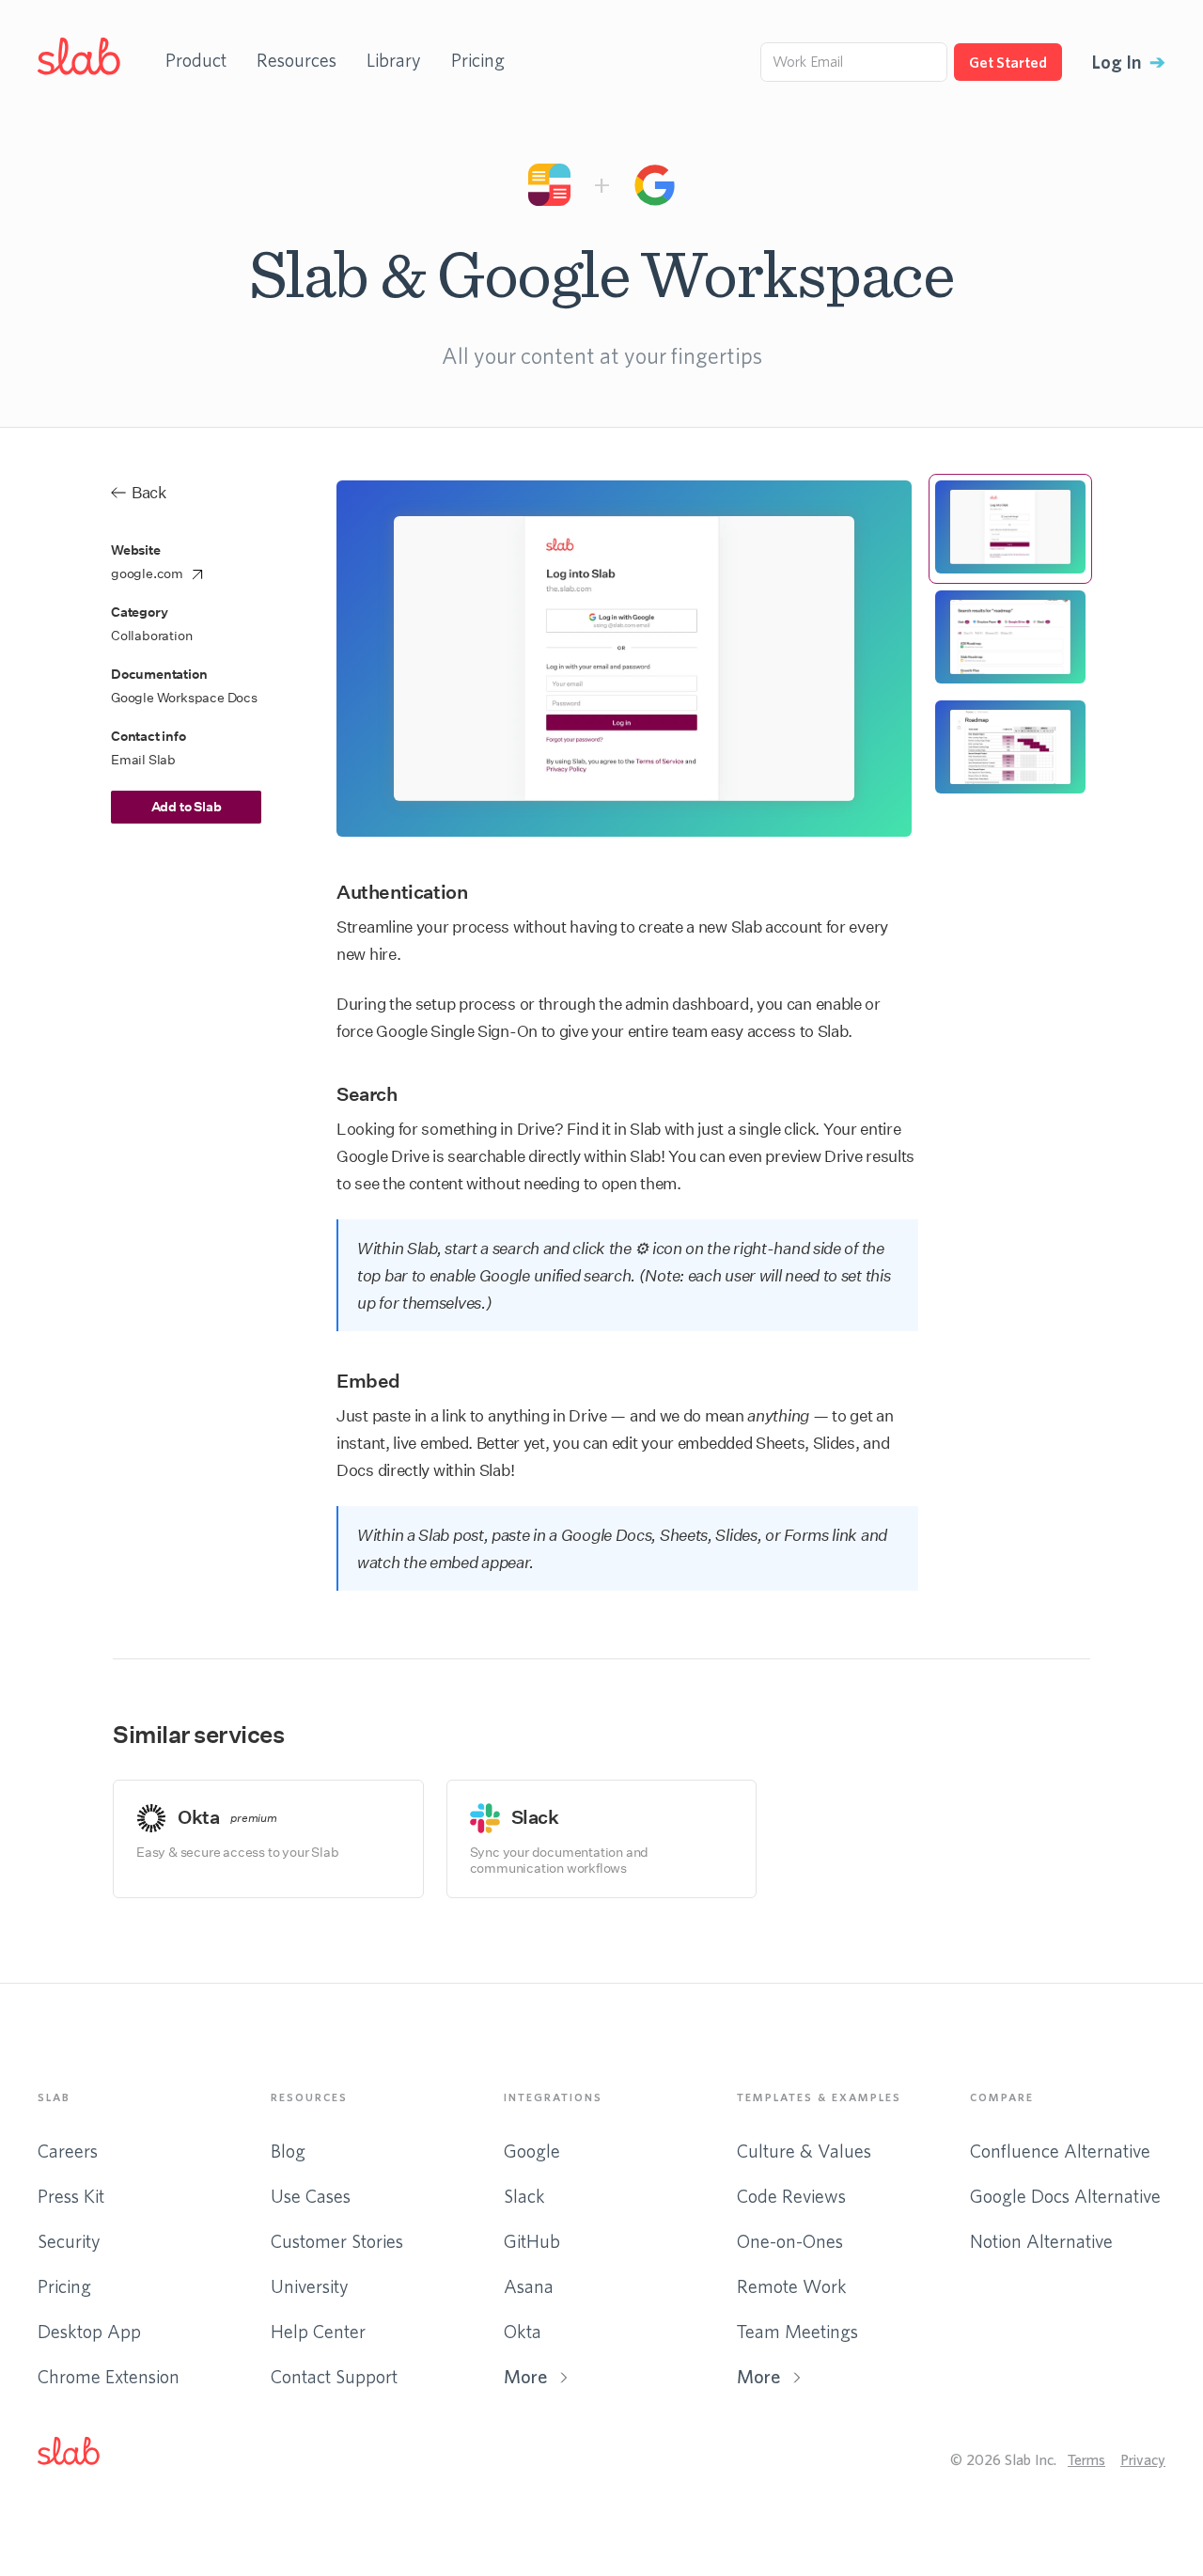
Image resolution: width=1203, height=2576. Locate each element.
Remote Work (792, 2286)
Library (394, 60)
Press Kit (71, 2196)
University (310, 2286)
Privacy (1143, 2459)
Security (69, 2241)
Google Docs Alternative (1065, 2196)
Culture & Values (804, 2151)
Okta (523, 2331)
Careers (68, 2151)
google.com (147, 574)
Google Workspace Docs (184, 698)
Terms (1086, 2459)
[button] (84, 2455)
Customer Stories (337, 2241)
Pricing (478, 60)
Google (532, 2151)
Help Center (318, 2331)
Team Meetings (797, 2331)
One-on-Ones (790, 2241)
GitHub (532, 2241)
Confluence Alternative (1060, 2151)
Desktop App (89, 2331)
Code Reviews (791, 2196)
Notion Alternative (1041, 2241)
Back (149, 492)
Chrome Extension (109, 2376)
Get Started (1008, 62)
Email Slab (143, 760)
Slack (524, 2196)
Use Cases (311, 2196)
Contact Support (334, 2376)
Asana (529, 2286)
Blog (288, 2151)
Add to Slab (187, 807)
